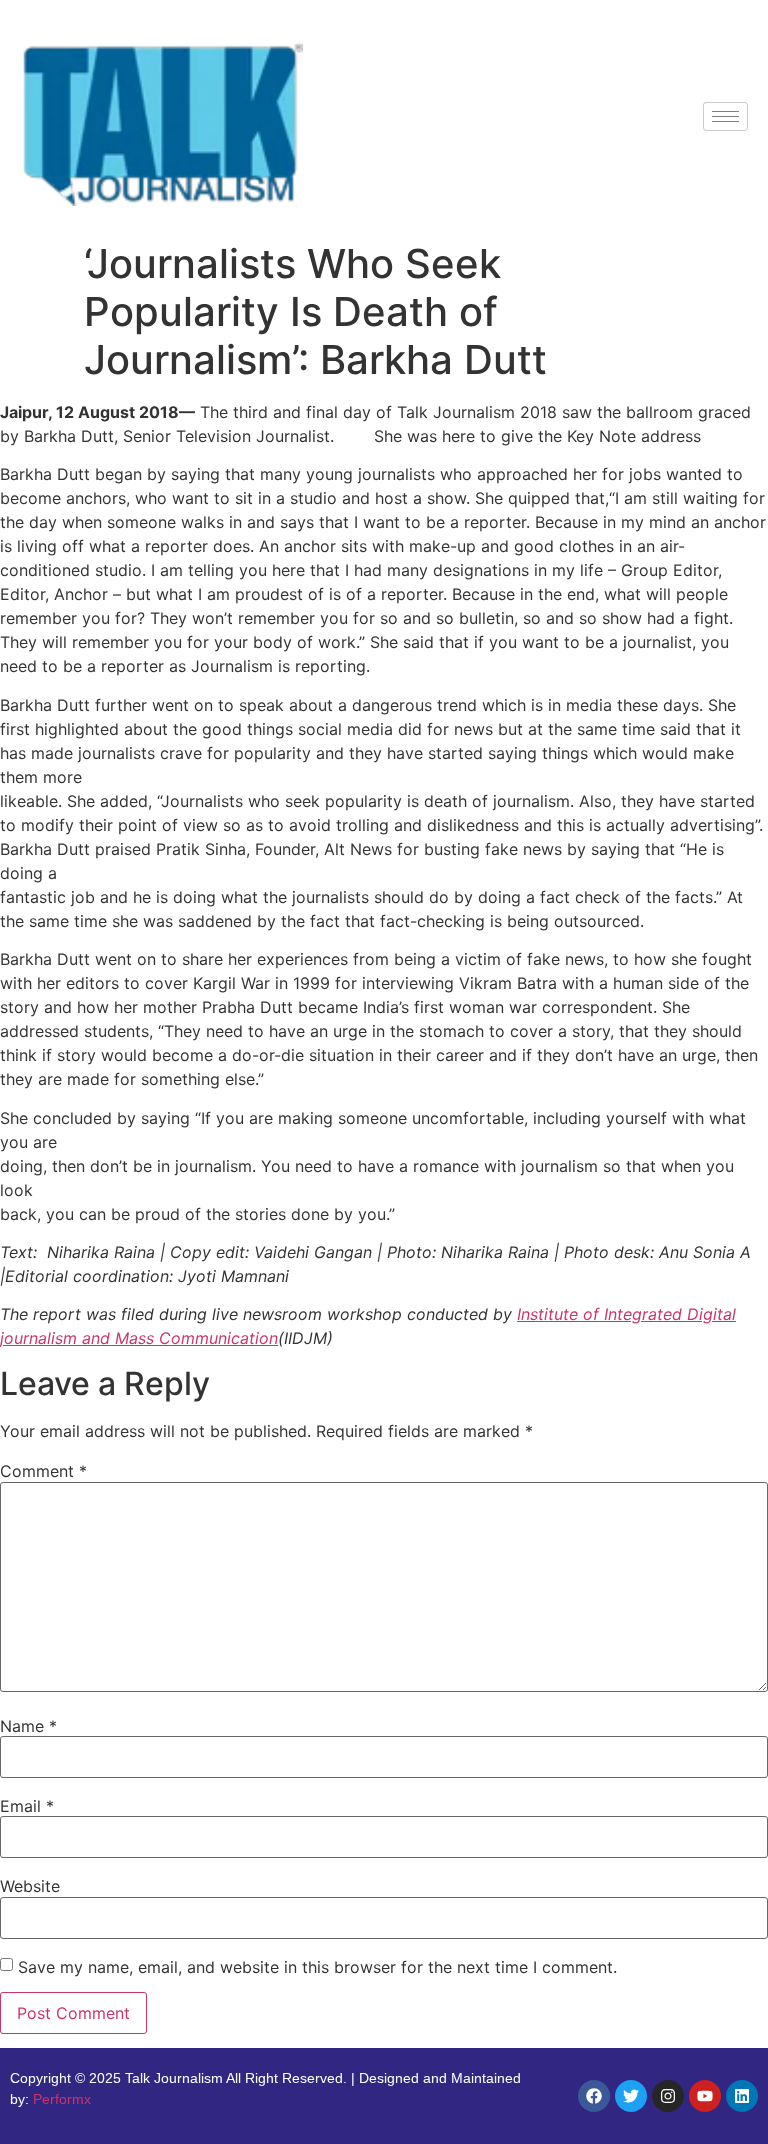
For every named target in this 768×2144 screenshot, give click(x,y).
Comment (43, 1471)
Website (30, 1886)
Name (28, 1726)
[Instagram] (668, 2096)
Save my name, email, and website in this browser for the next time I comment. (317, 1967)
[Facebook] (594, 2096)
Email (27, 1806)
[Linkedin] (742, 2096)
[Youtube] (705, 2096)
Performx (62, 2099)
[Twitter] (631, 2096)
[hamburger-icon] (725, 116)
